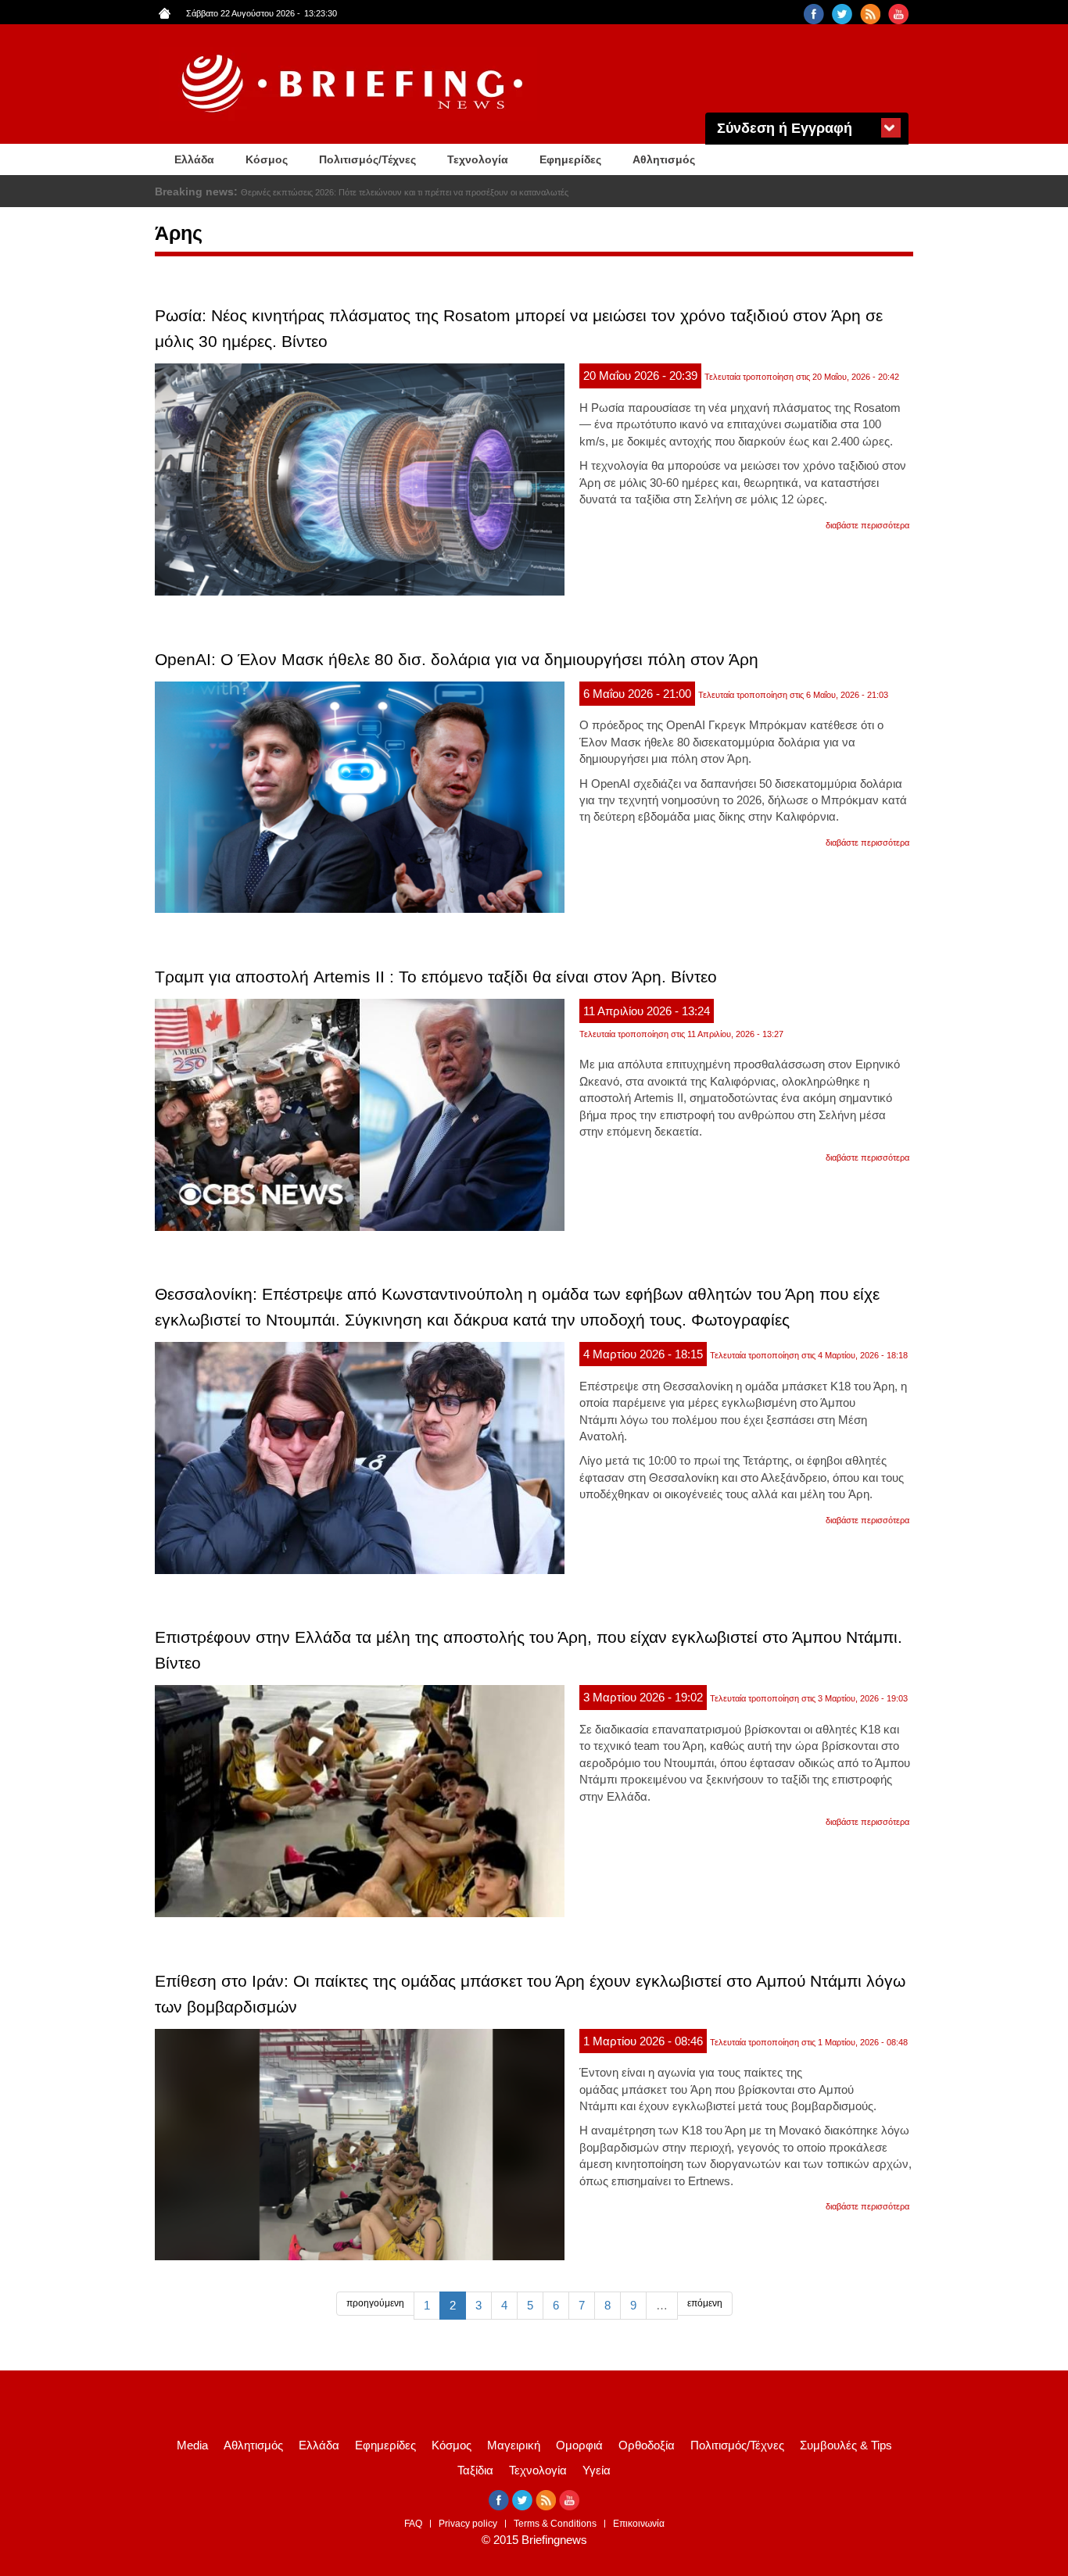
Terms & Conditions (555, 2524)
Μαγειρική (514, 2445)
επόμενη (705, 2303)
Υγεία (597, 2470)
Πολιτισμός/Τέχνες (367, 159)
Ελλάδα (194, 159)
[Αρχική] (354, 84)
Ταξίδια (475, 2470)
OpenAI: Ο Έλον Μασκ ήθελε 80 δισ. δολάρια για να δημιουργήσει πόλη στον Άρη (457, 659)
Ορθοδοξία (647, 2445)
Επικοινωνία (639, 2524)
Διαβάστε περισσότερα (867, 525)
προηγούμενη (375, 2303)
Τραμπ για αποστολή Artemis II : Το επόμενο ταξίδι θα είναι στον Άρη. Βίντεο (436, 977)
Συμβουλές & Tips (846, 2445)
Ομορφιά (579, 2445)
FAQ (413, 2524)
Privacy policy (468, 2524)
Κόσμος (267, 159)
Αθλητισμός (664, 159)
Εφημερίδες (570, 159)
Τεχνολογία (478, 159)
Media (192, 2445)
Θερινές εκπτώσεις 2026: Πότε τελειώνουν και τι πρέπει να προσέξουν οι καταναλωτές (405, 192)
